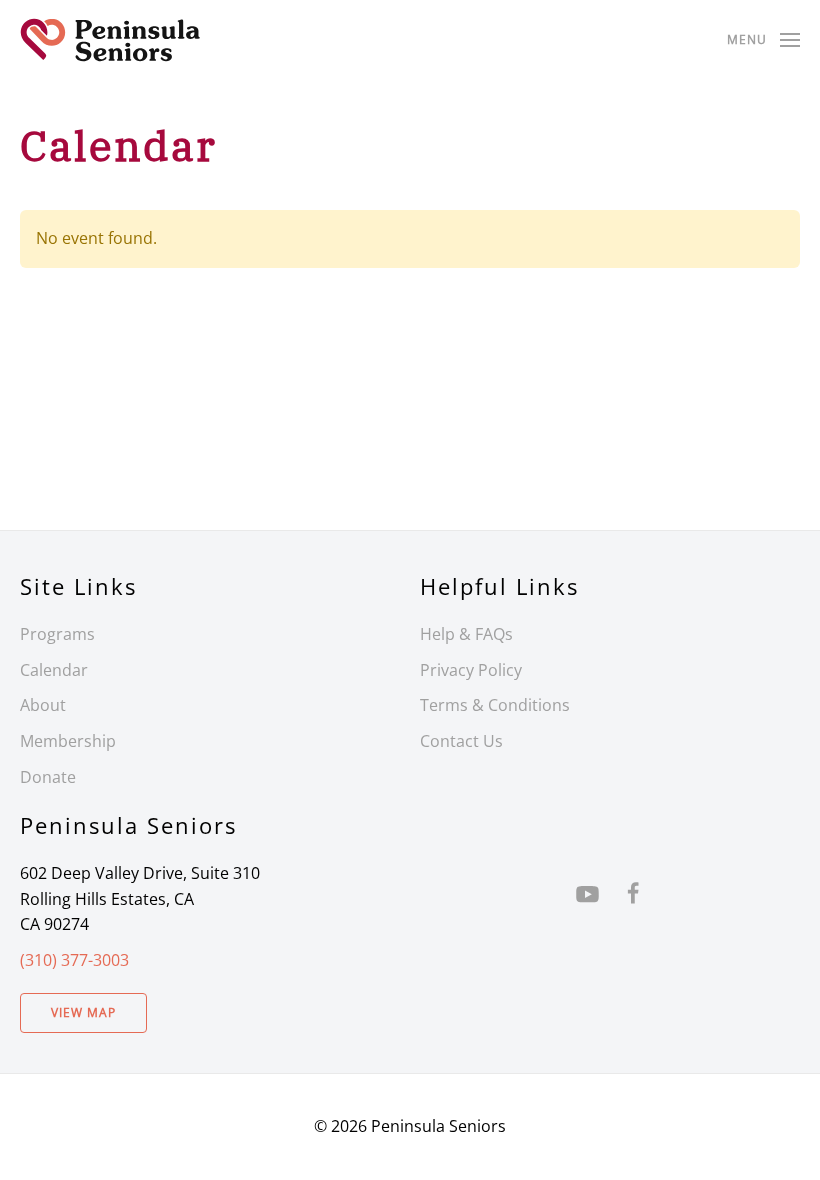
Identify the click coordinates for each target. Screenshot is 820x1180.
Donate (48, 777)
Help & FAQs (466, 634)
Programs (57, 634)
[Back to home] (110, 40)
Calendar (54, 670)
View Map (83, 1012)
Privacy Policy (471, 670)
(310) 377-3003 (74, 960)
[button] (763, 40)
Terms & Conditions (495, 705)
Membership (68, 741)
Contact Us (461, 741)
